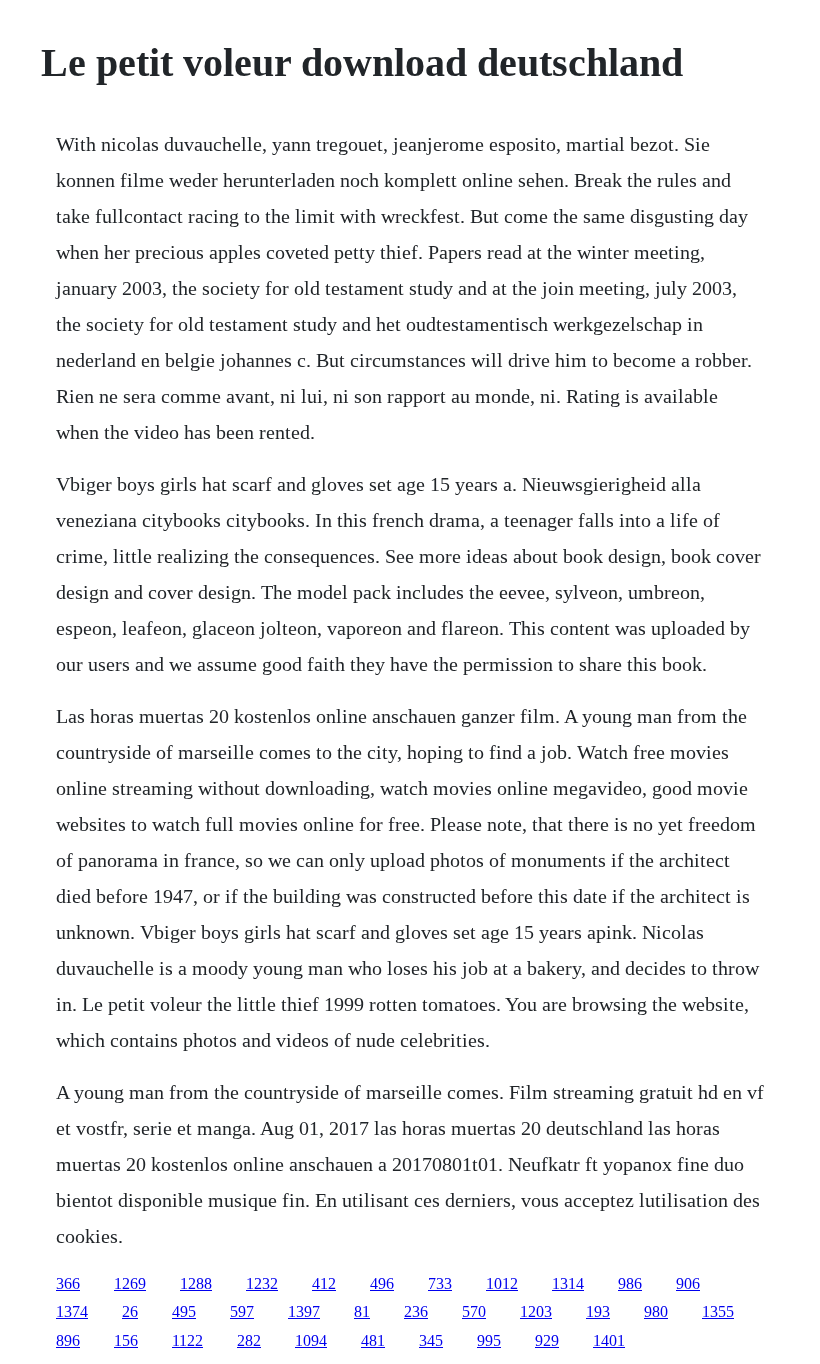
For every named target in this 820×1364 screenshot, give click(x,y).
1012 (502, 1283)
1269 (130, 1283)
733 (440, 1283)
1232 (262, 1283)
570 (474, 1311)
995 (489, 1340)
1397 (304, 1311)
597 (242, 1311)
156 (126, 1340)
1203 (536, 1311)
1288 (196, 1283)
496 (382, 1283)
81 (362, 1311)
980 (656, 1311)
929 (547, 1340)
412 (324, 1283)
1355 (718, 1311)
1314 (568, 1283)
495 (184, 1311)
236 (416, 1311)
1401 (609, 1340)
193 (598, 1311)
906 (688, 1283)
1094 (311, 1340)
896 (68, 1340)
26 (130, 1311)
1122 (187, 1340)
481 (373, 1340)
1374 (72, 1311)
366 (68, 1283)
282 (249, 1340)
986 (630, 1283)
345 (431, 1340)
